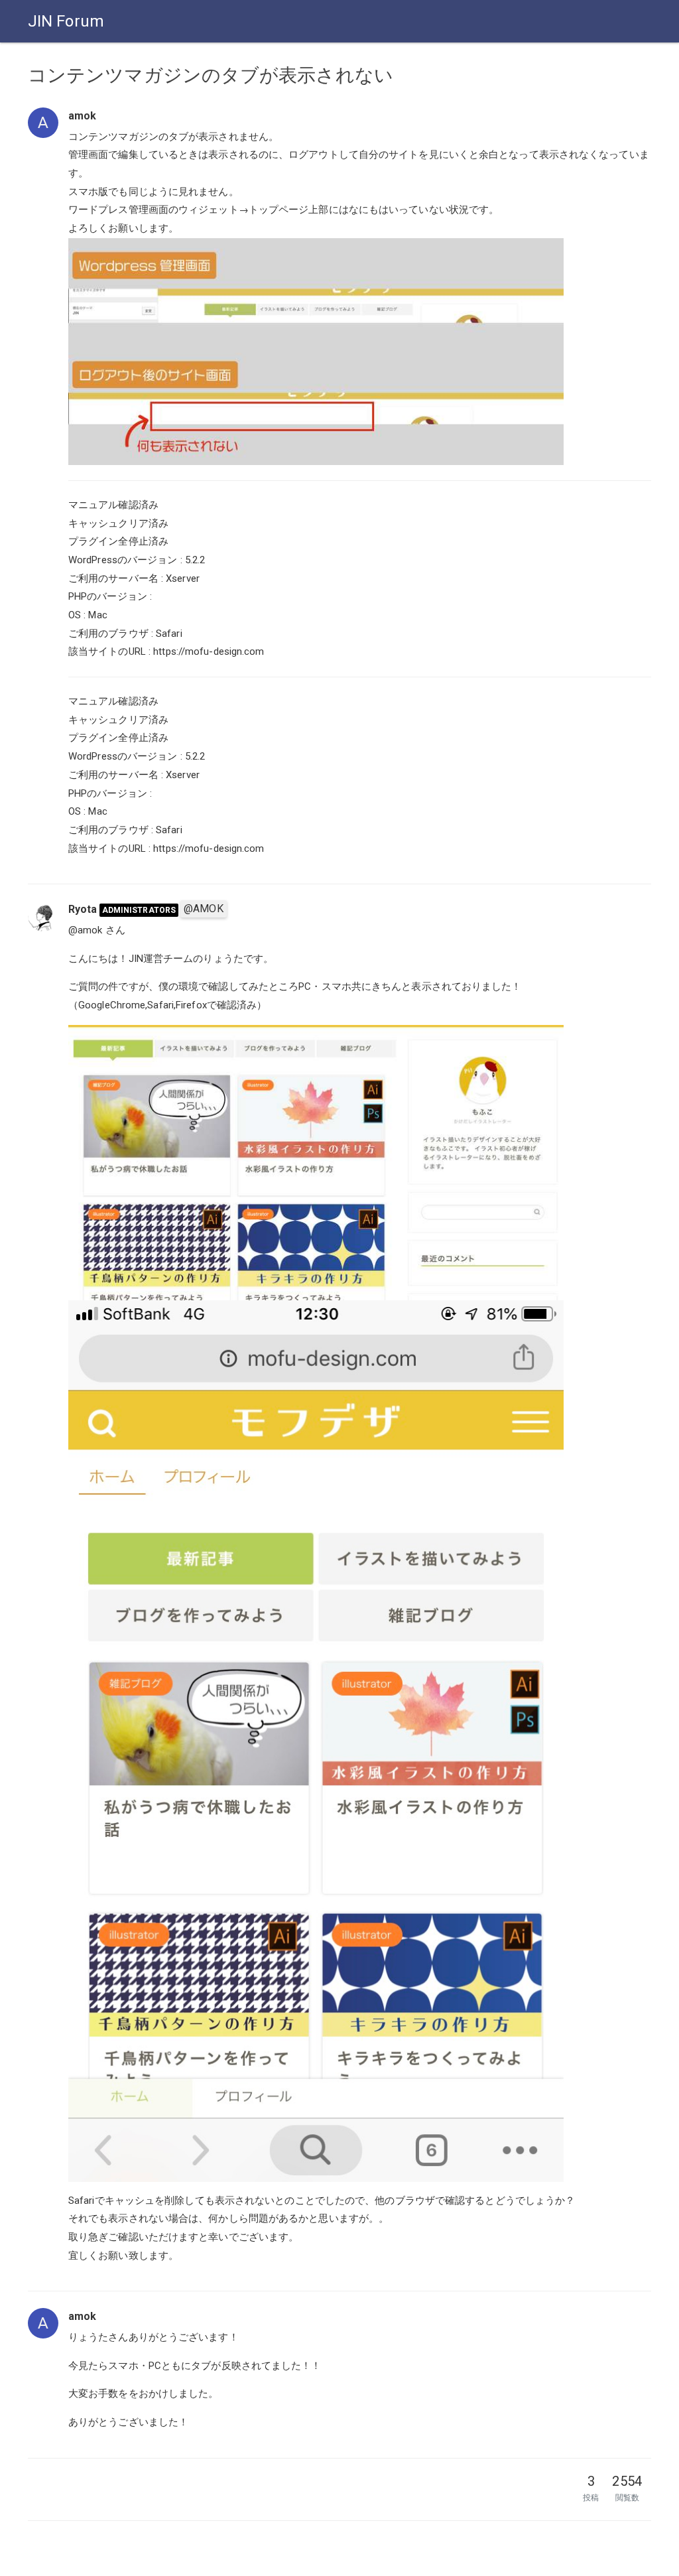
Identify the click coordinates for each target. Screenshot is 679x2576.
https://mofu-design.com (209, 651)
